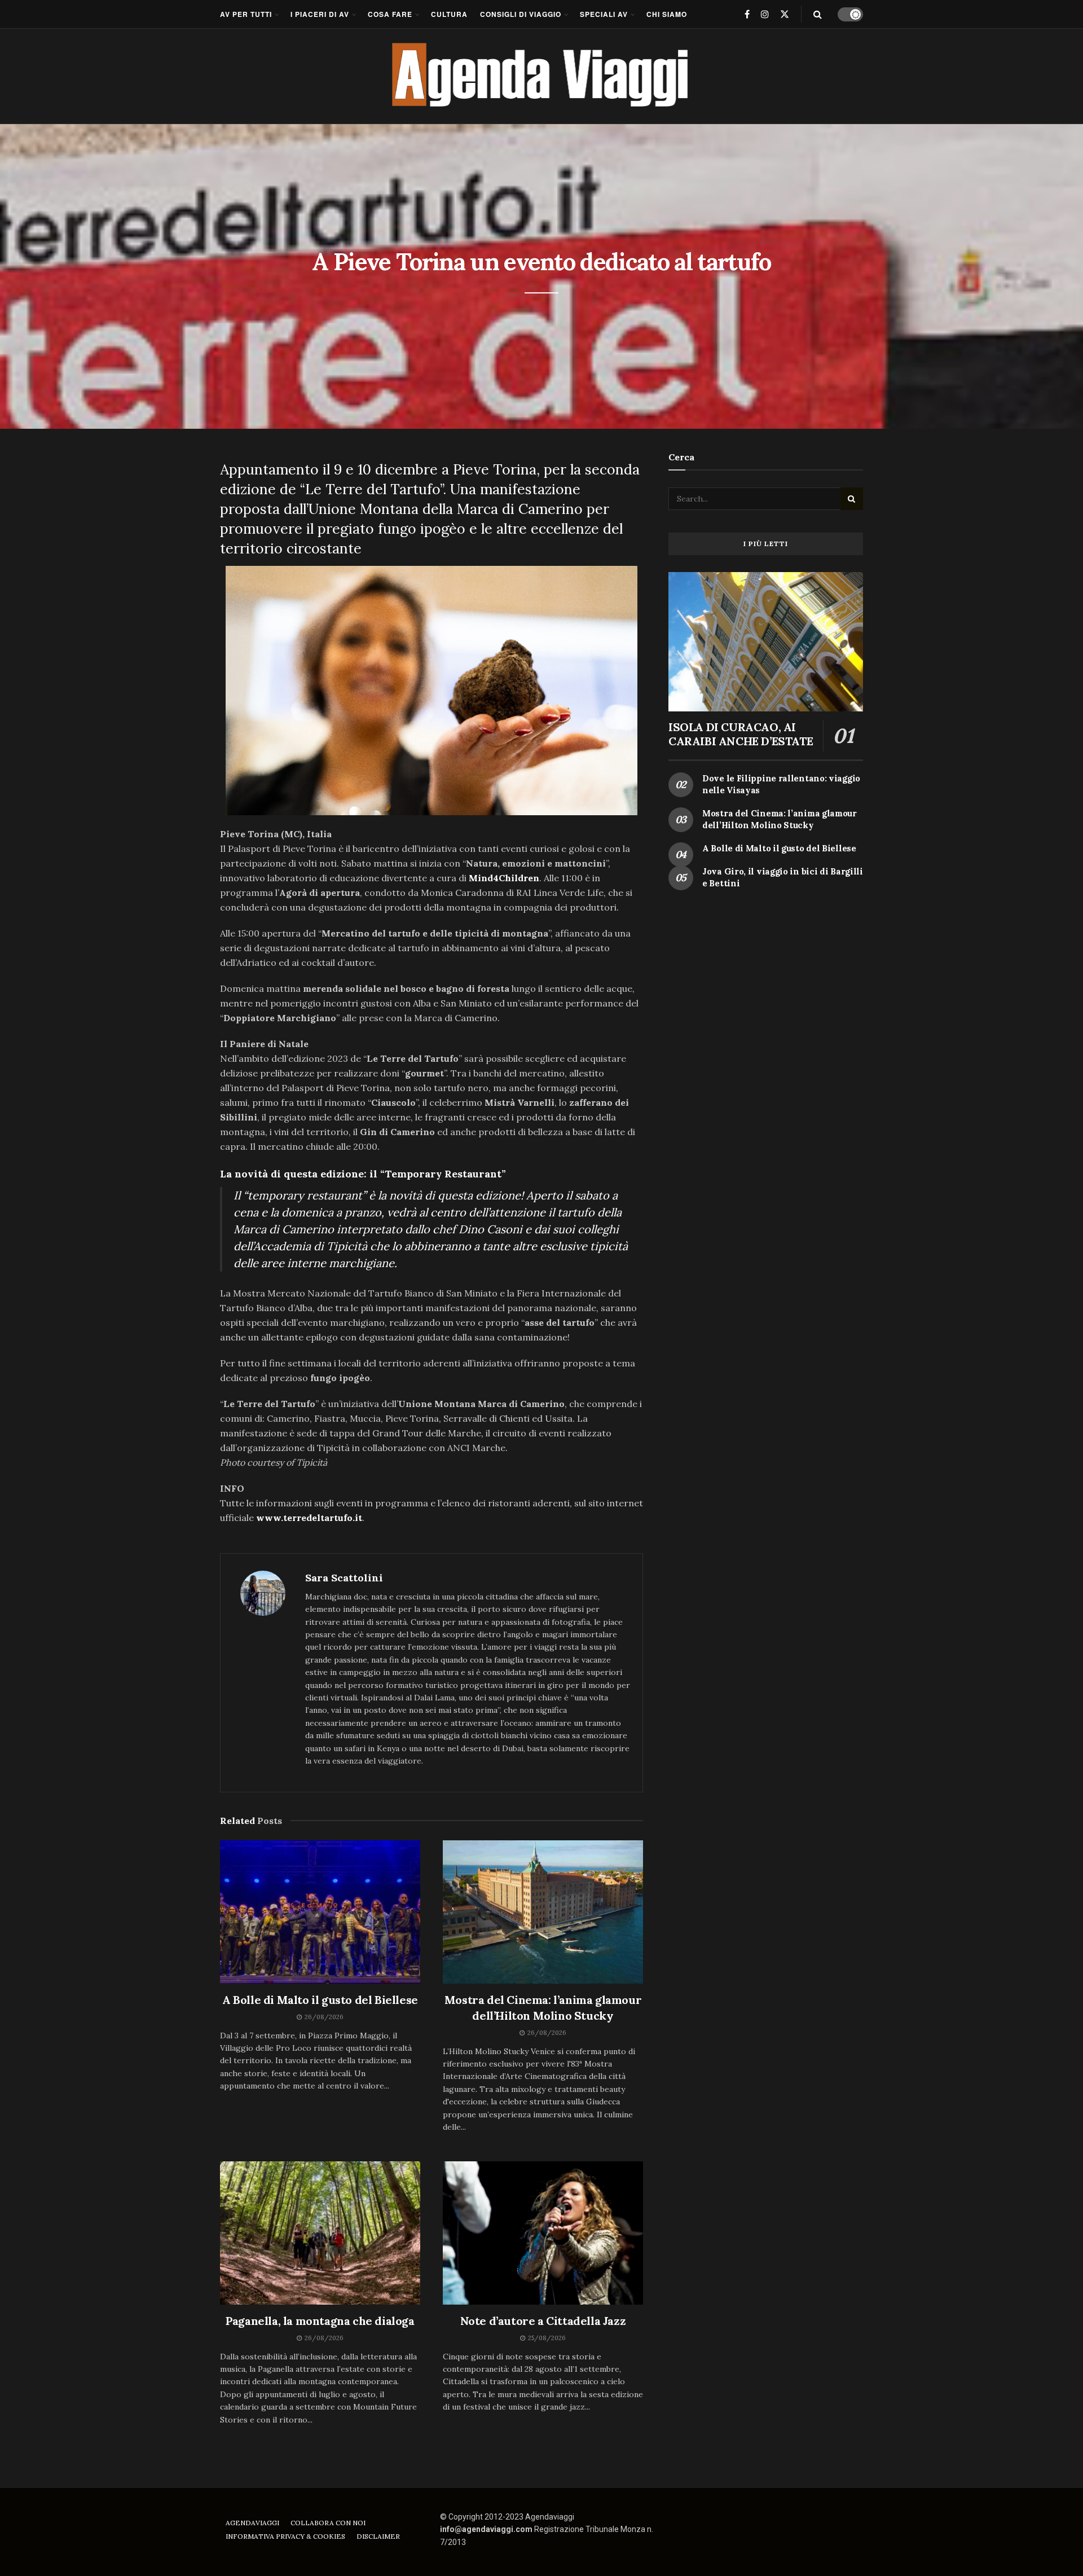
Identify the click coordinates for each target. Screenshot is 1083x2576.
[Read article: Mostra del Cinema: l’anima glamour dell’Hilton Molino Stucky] (543, 1912)
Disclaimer (378, 2536)
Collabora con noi (328, 2523)
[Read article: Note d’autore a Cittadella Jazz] (543, 2233)
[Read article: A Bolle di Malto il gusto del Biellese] (320, 1912)
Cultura (449, 14)
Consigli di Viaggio (521, 14)
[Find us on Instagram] (765, 14)
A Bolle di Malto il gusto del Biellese (320, 2000)
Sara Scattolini (344, 1578)
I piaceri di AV (320, 14)
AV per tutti (246, 14)
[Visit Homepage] (542, 76)
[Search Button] (818, 14)
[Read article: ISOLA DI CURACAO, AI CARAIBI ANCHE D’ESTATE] (766, 642)
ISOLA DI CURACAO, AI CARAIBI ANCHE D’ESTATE (741, 734)
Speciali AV (604, 14)
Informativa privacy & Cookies (285, 2536)
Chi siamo (667, 14)
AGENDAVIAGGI (252, 2523)
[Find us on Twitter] (785, 14)
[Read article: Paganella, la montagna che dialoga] (320, 2233)
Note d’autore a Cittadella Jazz (543, 2321)
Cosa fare (390, 14)
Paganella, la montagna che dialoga (320, 2321)
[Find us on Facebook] (747, 14)
